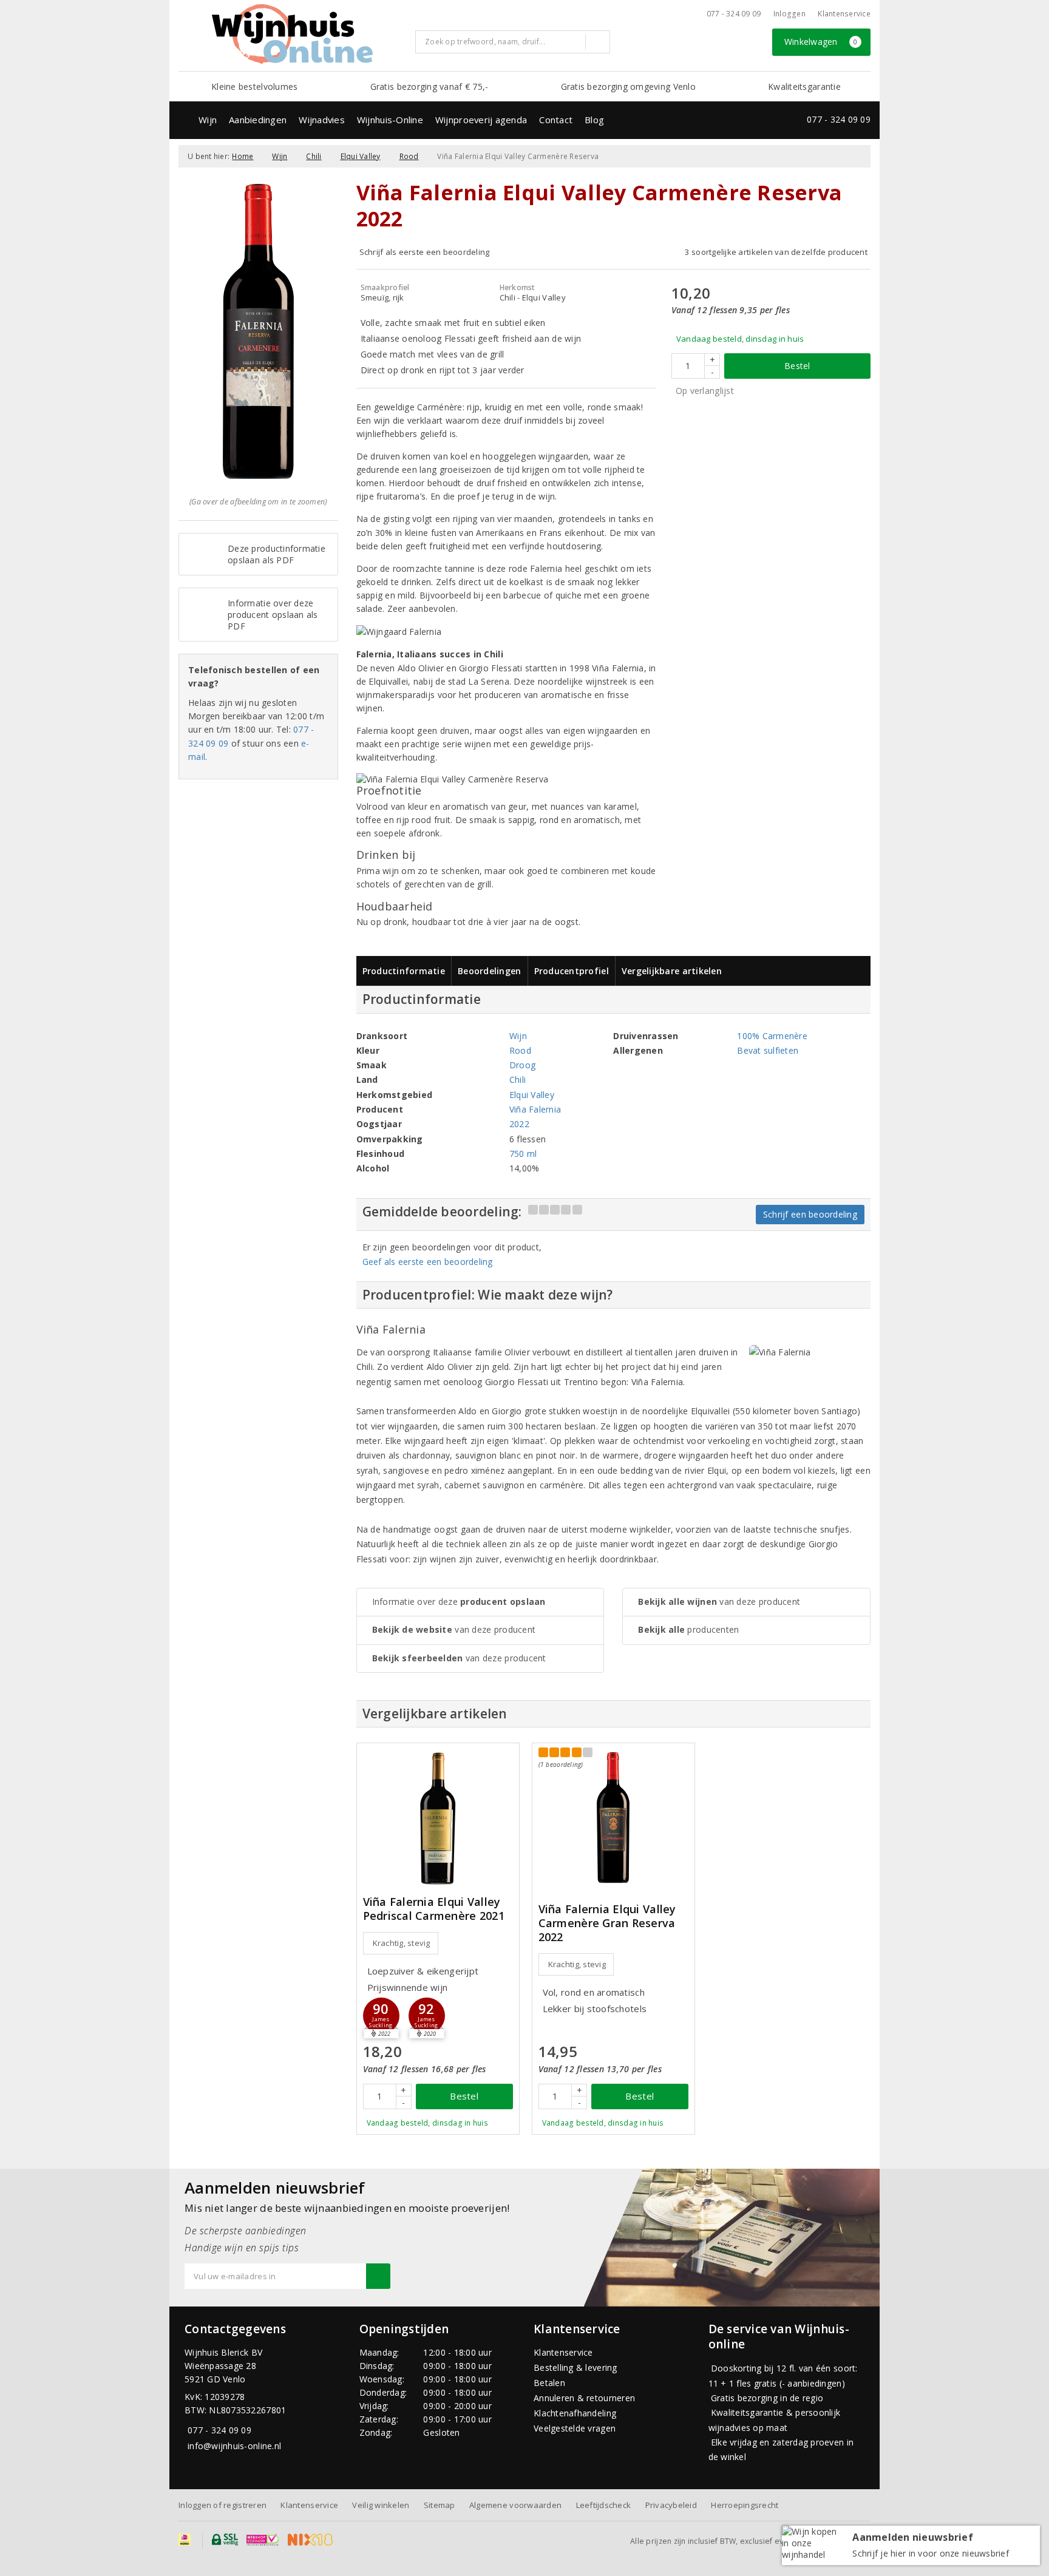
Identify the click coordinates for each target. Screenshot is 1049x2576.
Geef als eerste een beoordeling (428, 1262)
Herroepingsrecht (745, 2505)
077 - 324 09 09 (734, 14)
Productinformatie (404, 971)
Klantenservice (844, 14)
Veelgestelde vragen (575, 2428)
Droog (522, 1065)
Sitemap (440, 2505)
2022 (519, 1124)
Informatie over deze (459, 1602)
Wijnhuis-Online (390, 120)
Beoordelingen (489, 971)
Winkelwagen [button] (821, 42)
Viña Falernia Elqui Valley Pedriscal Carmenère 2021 (434, 1909)
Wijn (208, 120)
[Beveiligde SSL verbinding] (263, 2540)
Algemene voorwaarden (515, 2505)
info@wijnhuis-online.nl (234, 2446)
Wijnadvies (322, 120)
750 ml (523, 1154)
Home (243, 156)
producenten (688, 1629)
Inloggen (789, 14)
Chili (314, 156)
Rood (409, 156)
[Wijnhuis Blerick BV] (292, 34)
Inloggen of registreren (222, 2505)
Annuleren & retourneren (584, 2398)
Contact (556, 120)
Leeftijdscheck (604, 2505)
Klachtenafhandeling (575, 2413)
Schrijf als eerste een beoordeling (425, 252)
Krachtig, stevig (402, 1943)
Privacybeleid (671, 2505)
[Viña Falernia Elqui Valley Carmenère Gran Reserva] (613, 1818)
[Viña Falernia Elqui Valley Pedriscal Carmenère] (438, 1818)
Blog (594, 120)
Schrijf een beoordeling (810, 1214)
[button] (381, 2016)
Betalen (549, 2383)
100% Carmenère (772, 1036)
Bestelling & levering (575, 2368)
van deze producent (454, 1629)
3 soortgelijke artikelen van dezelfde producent (776, 252)
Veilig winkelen (381, 2505)
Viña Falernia (535, 1109)
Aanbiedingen (258, 120)
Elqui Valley (361, 156)
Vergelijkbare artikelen (672, 971)
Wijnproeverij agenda (481, 120)
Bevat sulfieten (768, 1050)
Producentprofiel (572, 971)
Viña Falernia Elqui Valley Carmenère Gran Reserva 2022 (607, 1923)
